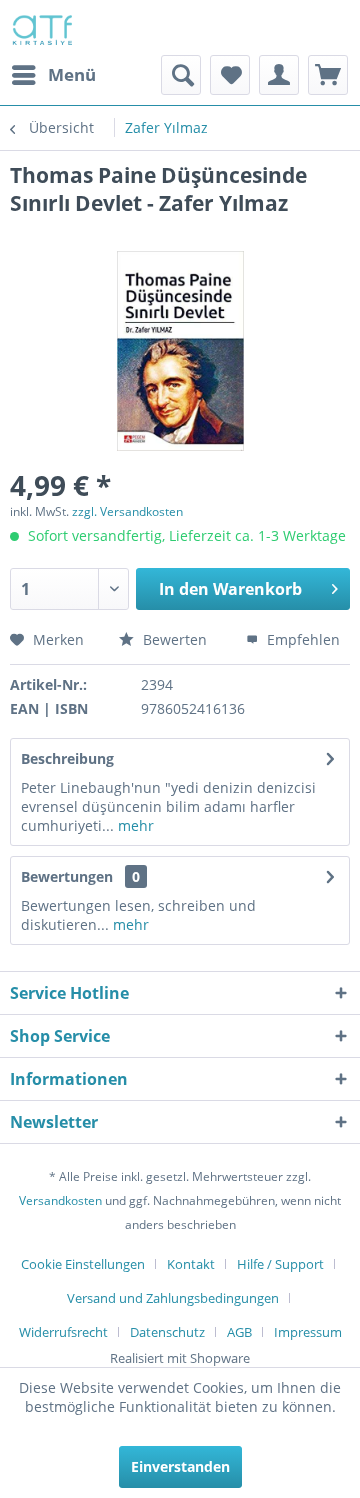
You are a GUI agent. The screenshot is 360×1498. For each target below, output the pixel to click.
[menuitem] (53, 75)
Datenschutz (167, 1332)
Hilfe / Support (280, 1264)
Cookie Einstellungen (83, 1264)
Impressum (308, 1332)
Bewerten (175, 639)
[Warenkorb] (328, 75)
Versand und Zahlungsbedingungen (173, 1298)
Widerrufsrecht (63, 1332)
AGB (239, 1332)
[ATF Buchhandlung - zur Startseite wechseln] (41, 27)
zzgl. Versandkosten (127, 511)
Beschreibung (67, 758)
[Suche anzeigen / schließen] (181, 75)
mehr (134, 825)
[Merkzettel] (230, 75)
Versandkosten (60, 1200)
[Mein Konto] (279, 75)
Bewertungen (67, 876)
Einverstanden (180, 1466)
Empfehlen (301, 639)
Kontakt (191, 1264)
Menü (72, 74)
